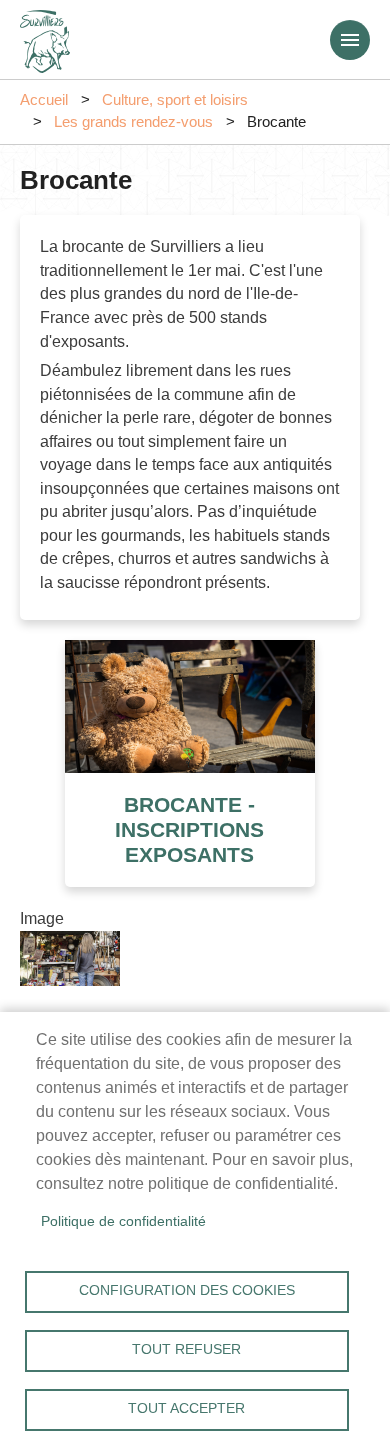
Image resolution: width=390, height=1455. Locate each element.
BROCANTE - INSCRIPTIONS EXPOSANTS (189, 829)
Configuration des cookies (187, 1290)
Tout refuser (186, 1349)
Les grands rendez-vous (133, 122)
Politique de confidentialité (123, 1221)
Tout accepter (186, 1408)
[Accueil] (45, 35)
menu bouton (350, 40)
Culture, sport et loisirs (175, 100)
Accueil (44, 100)
